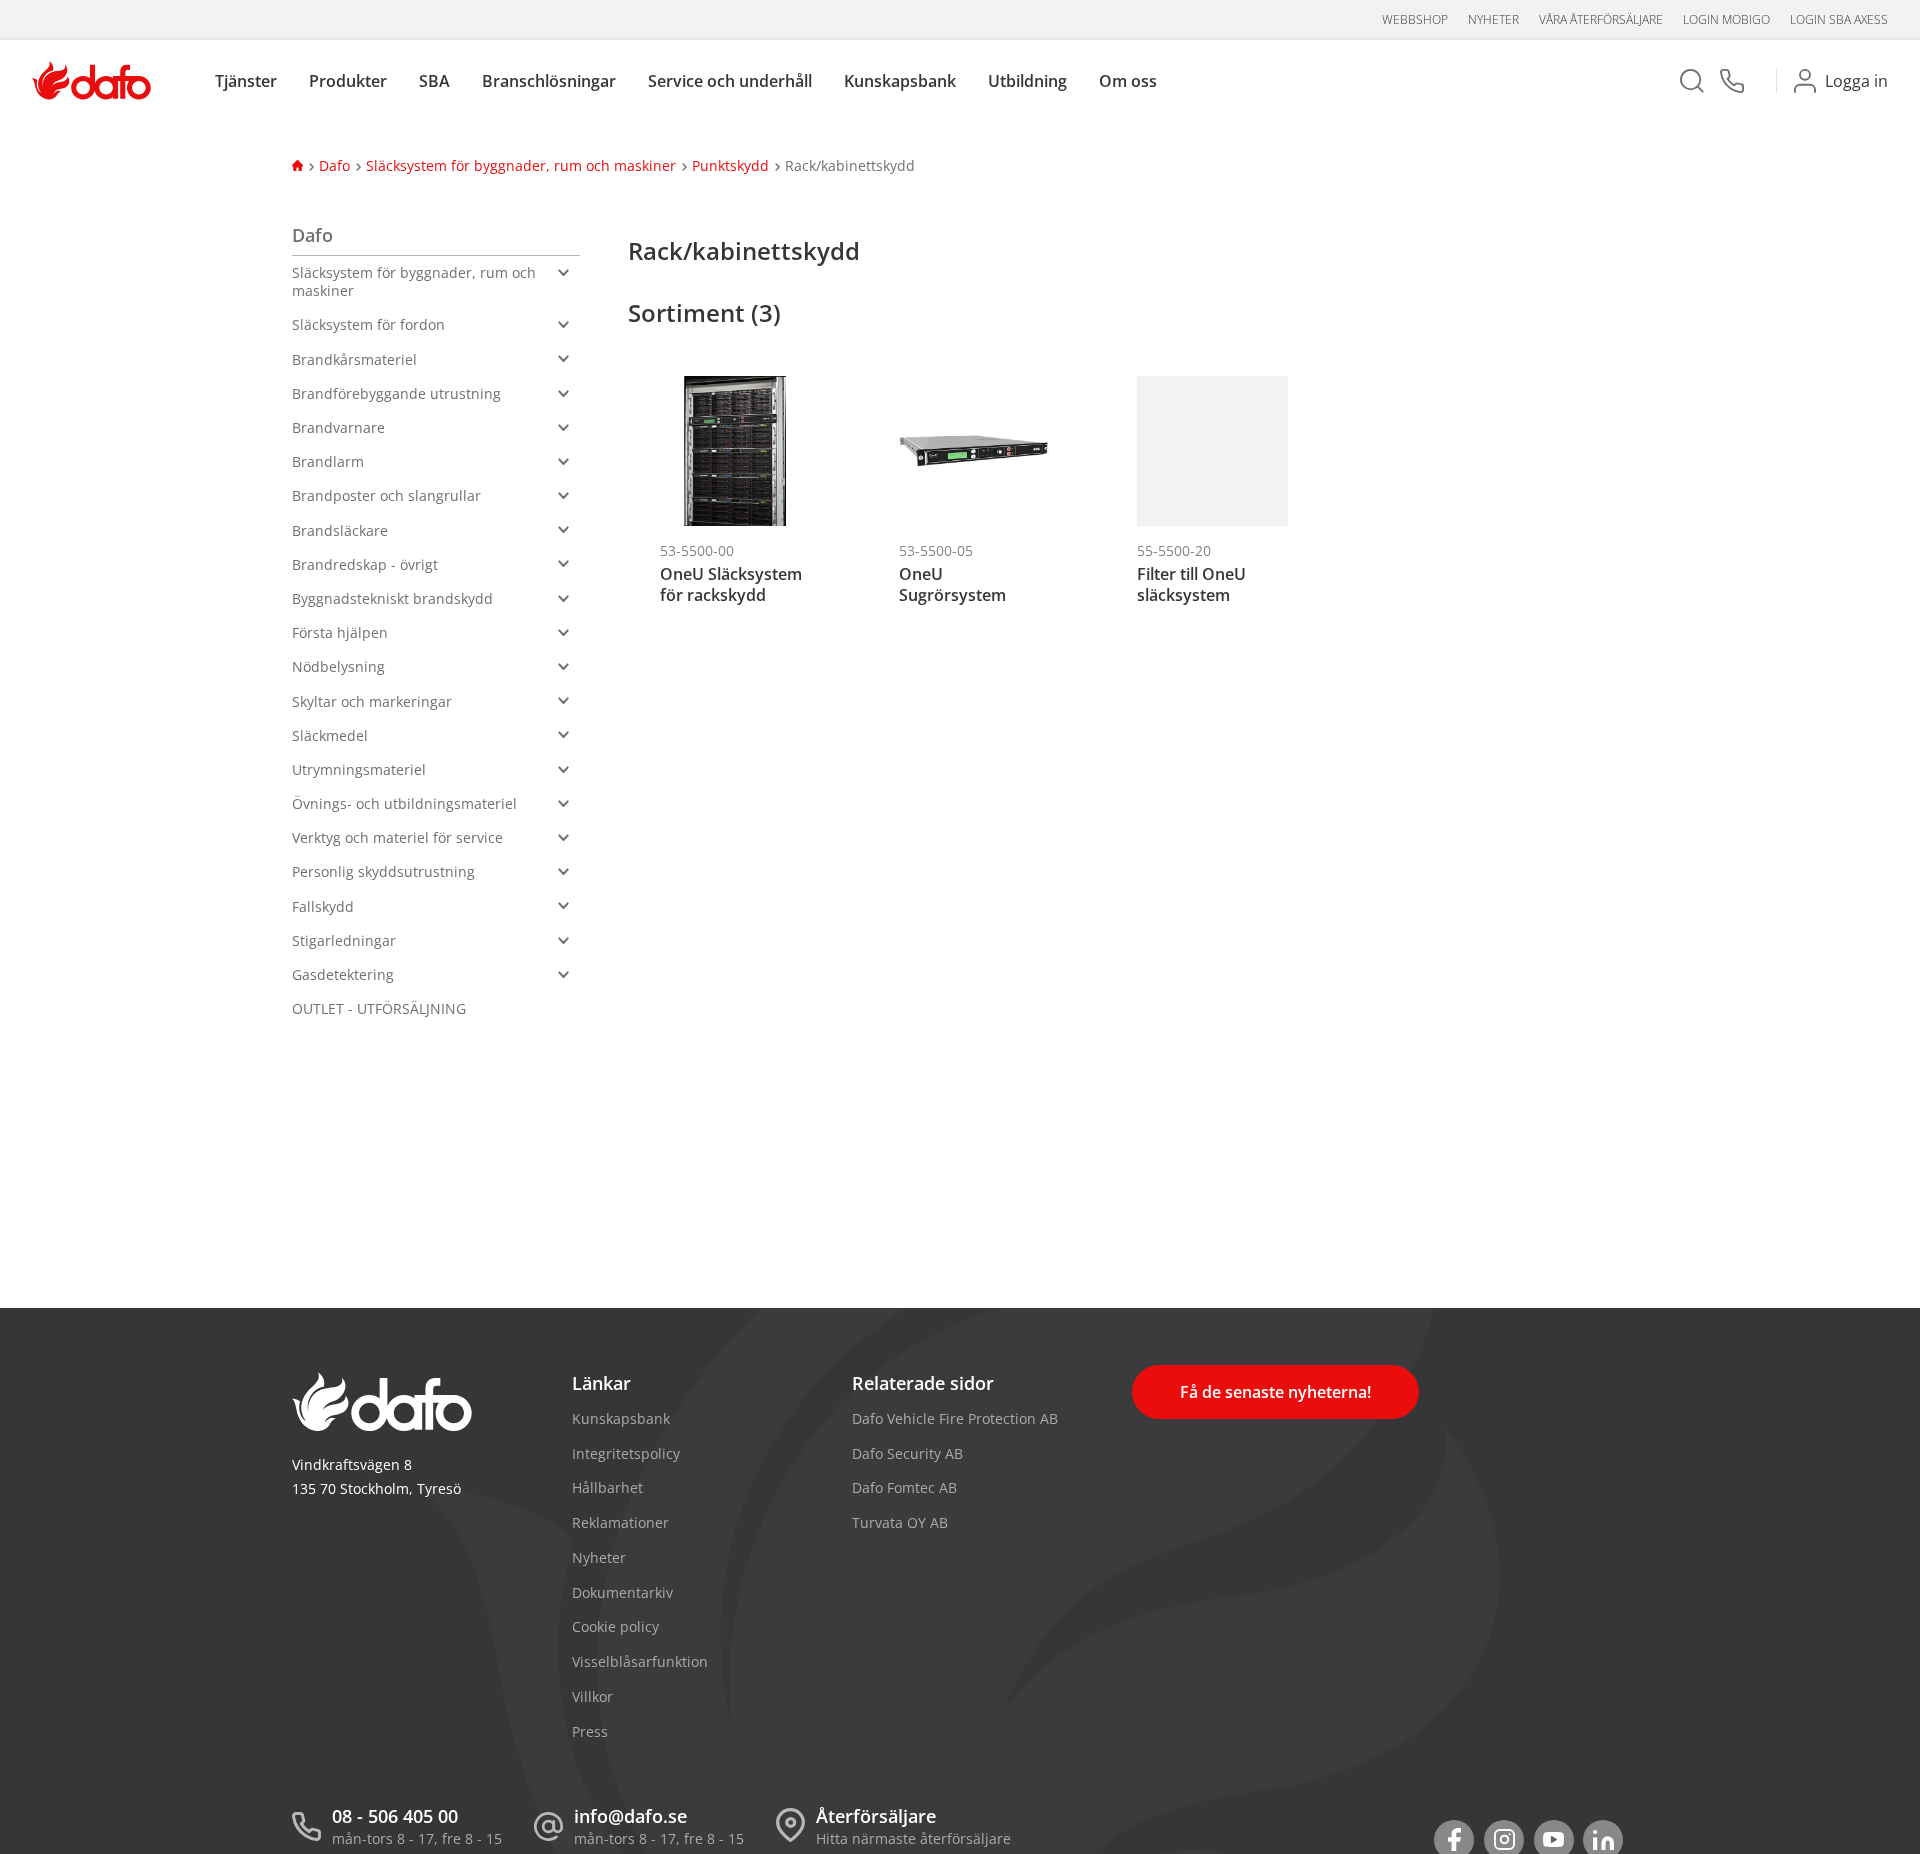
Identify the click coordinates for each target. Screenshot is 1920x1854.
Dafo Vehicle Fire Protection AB (955, 1418)
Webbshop (1415, 19)
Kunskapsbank (621, 1418)
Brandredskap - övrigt (365, 564)
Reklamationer (620, 1522)
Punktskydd (730, 165)
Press (590, 1731)
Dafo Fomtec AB (904, 1487)
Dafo (334, 165)
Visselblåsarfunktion (640, 1661)
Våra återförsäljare (1601, 19)
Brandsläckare (340, 530)
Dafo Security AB (907, 1453)
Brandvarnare (338, 427)
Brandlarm (328, 461)
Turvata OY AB (900, 1522)
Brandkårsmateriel (354, 359)
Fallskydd (323, 906)
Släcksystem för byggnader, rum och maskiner (521, 165)
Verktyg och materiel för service (397, 837)
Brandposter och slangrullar (386, 495)
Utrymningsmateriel (359, 769)
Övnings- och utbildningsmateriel (404, 803)
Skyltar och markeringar (372, 701)
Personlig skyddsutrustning (383, 871)
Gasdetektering (343, 974)
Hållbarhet (607, 1487)
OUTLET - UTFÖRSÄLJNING (379, 1008)
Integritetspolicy (626, 1453)
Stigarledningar (344, 940)
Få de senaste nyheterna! (1275, 1392)
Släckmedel (330, 735)
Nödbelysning (338, 666)
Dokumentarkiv (622, 1592)
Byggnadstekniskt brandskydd (392, 598)
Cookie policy (615, 1626)
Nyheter (1493, 19)
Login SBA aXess (1839, 19)
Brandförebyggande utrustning (396, 393)
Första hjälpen (340, 632)
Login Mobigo (1726, 19)
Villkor (592, 1696)
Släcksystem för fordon (368, 324)
